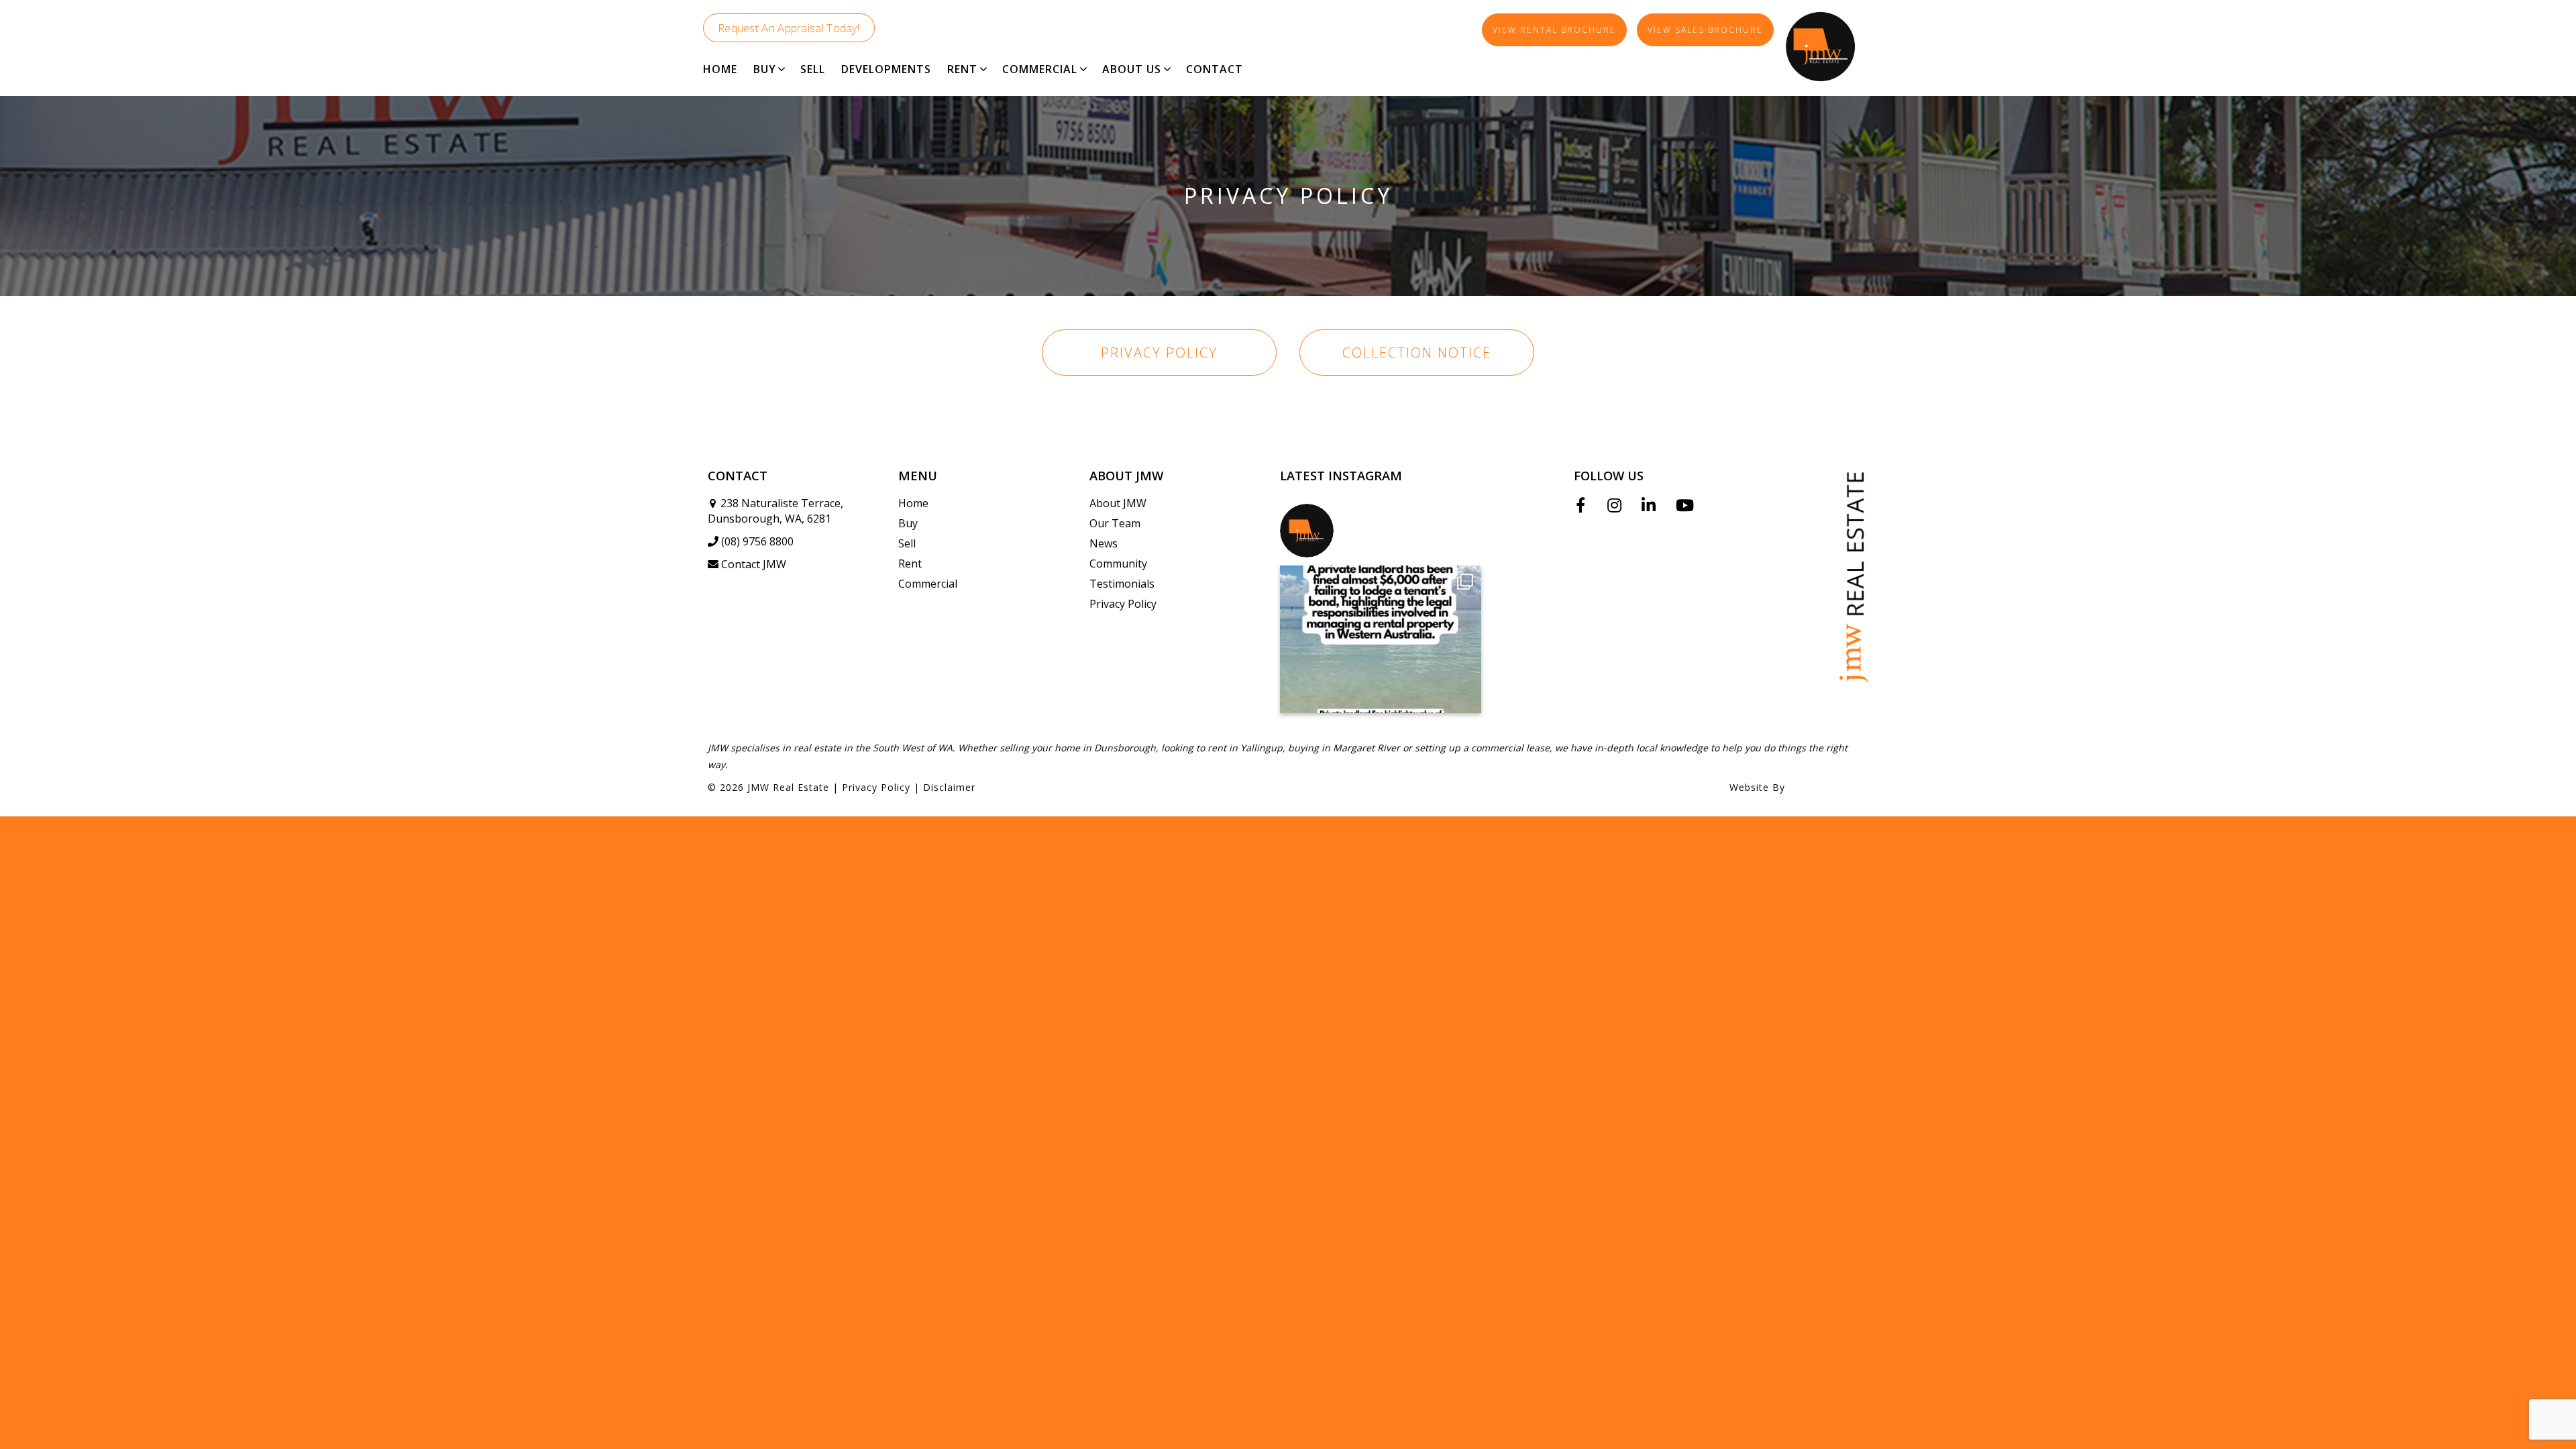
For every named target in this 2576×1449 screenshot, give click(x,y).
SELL (813, 69)
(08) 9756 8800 (757, 541)
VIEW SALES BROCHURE (1705, 30)
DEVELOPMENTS (886, 69)
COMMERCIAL (1040, 69)
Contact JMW (754, 564)
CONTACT (1215, 69)
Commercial (928, 584)
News (1104, 543)
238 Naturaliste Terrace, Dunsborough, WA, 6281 (775, 511)
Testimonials (1122, 584)
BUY (765, 69)
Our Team (1115, 523)
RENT (962, 69)
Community (1118, 563)
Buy (908, 523)
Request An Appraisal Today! (789, 28)
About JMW (1118, 503)
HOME (720, 69)
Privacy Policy (1159, 353)
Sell (907, 543)
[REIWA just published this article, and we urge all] (1381, 639)
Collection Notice (1417, 353)
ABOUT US (1132, 69)
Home (913, 503)
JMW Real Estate (788, 787)
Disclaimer (949, 787)
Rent (910, 563)
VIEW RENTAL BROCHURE (1554, 30)
